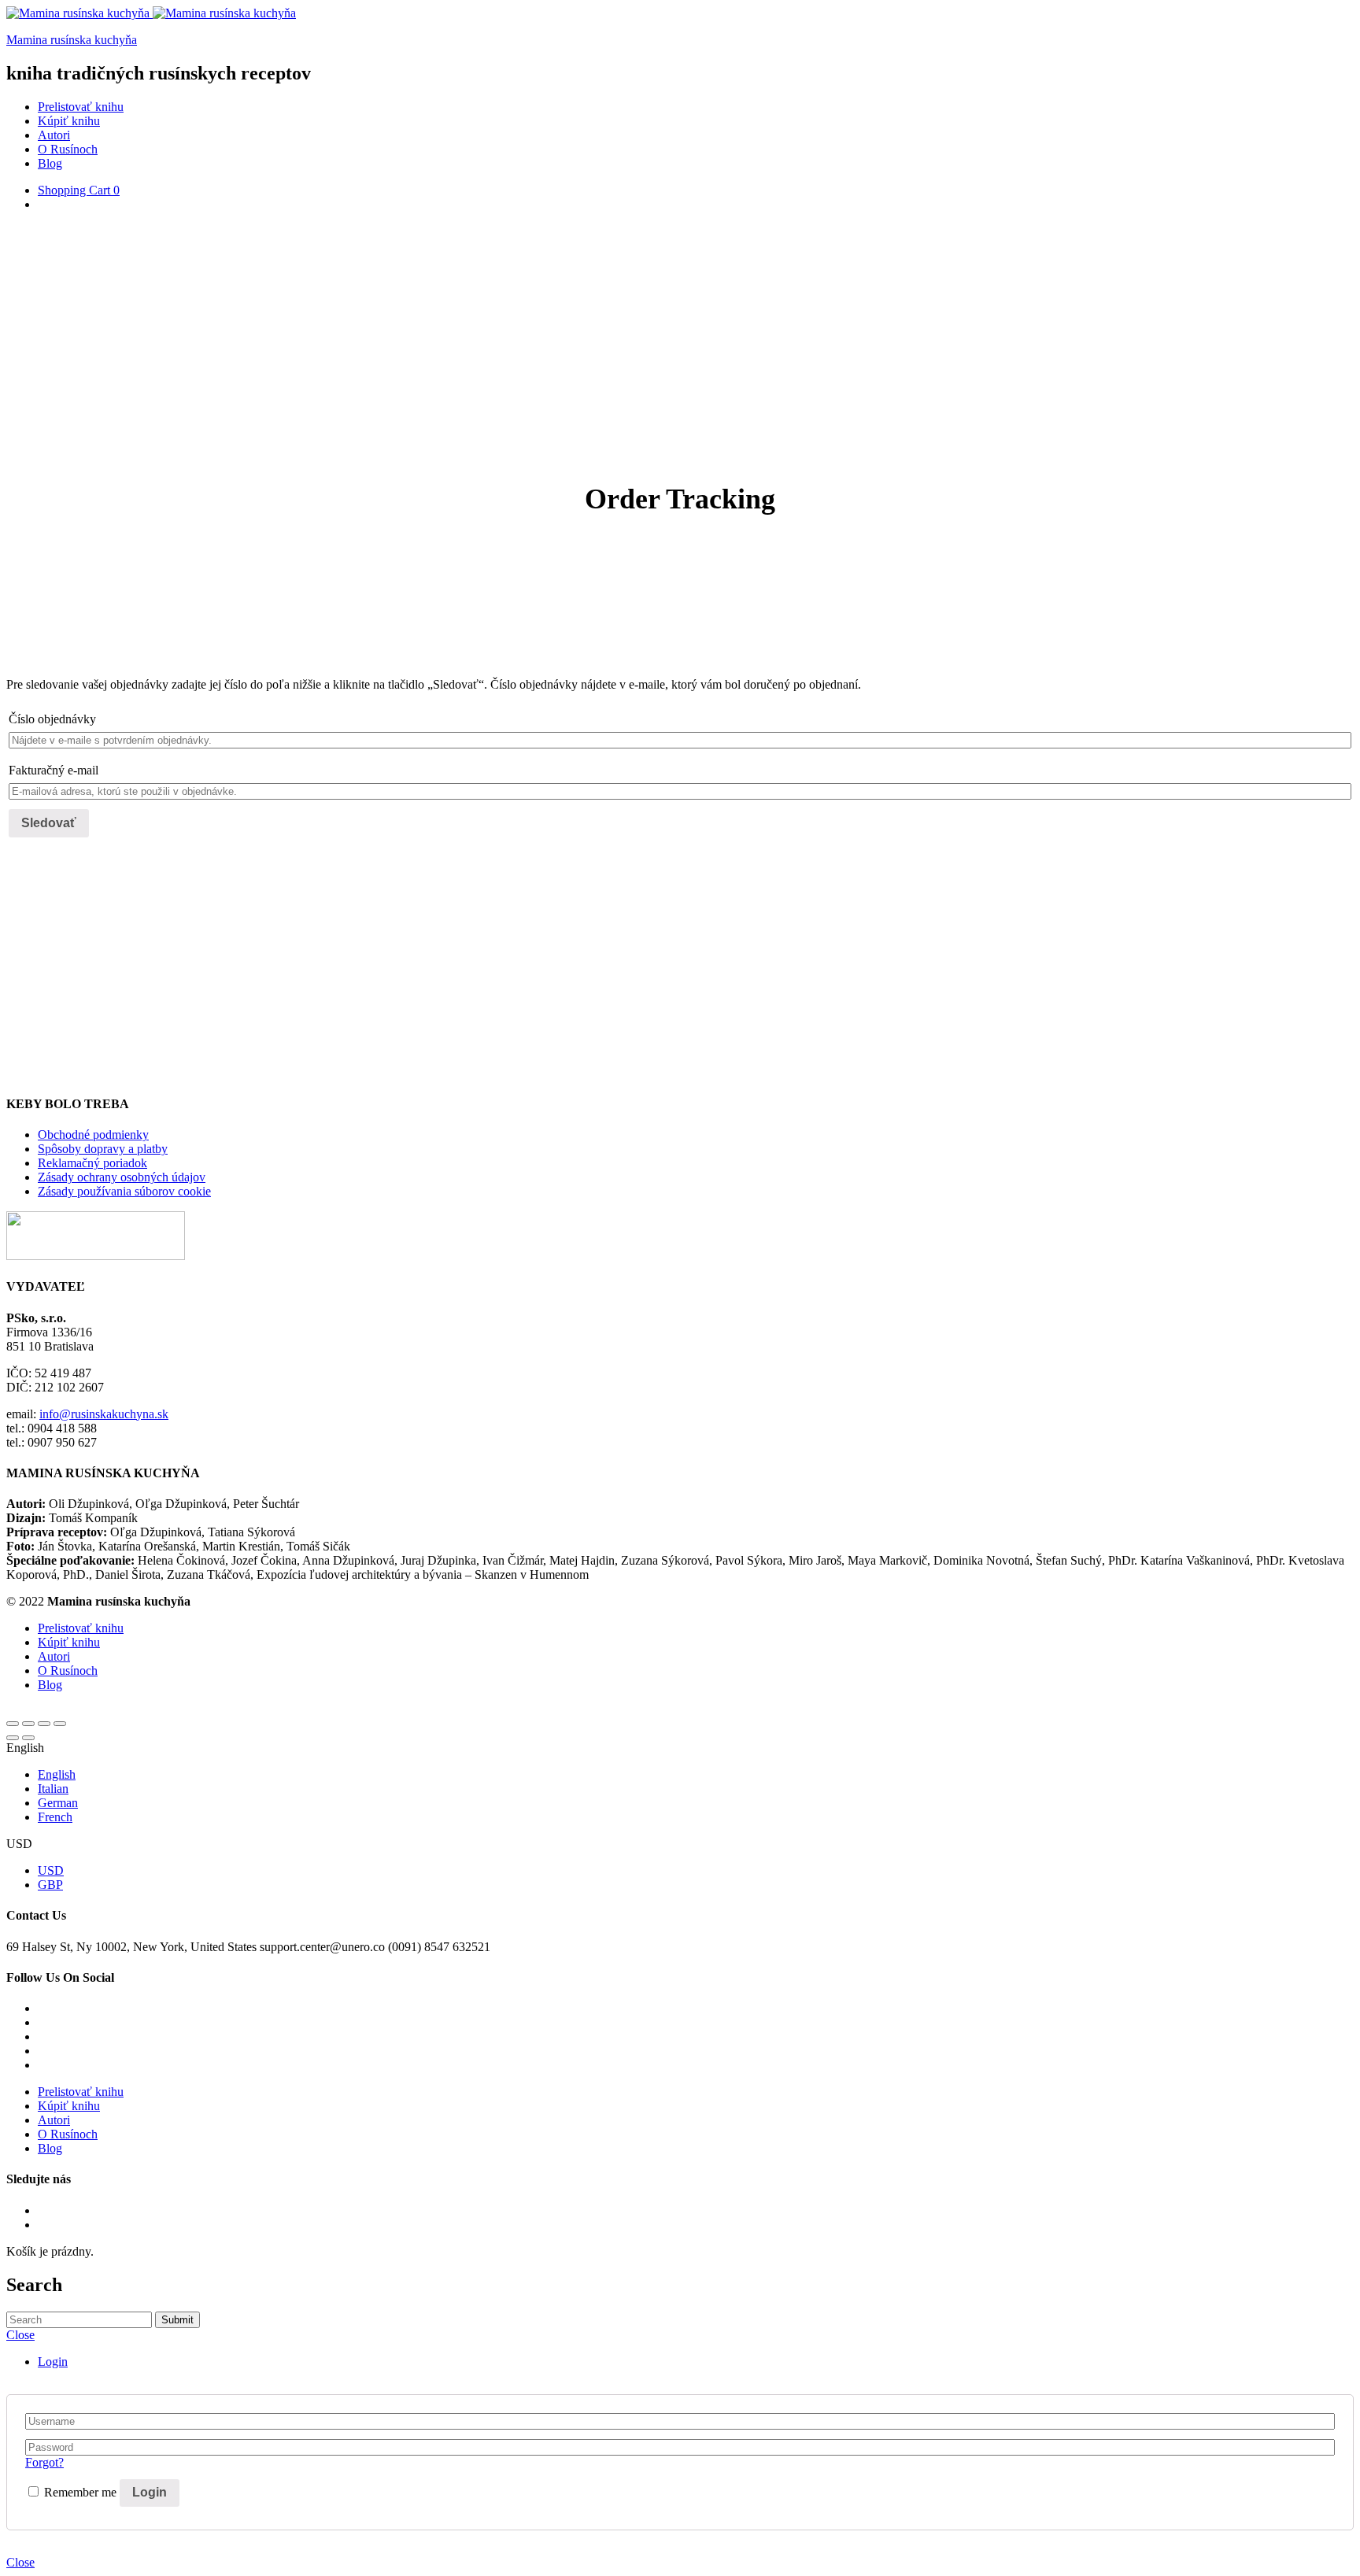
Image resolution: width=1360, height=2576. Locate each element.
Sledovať (49, 823)
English (57, 1774)
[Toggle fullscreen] (44, 1724)
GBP (50, 1885)
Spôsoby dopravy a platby (103, 1149)
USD (51, 1870)
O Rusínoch (68, 149)
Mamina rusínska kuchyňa (72, 40)
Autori (54, 135)
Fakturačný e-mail (54, 770)
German (58, 1803)
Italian (53, 1789)
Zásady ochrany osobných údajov (122, 1177)
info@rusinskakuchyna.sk (104, 1414)
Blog (50, 163)
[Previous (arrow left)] (13, 1738)
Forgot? (44, 2462)
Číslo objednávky (52, 719)
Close (20, 2562)
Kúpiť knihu (69, 121)
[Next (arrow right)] (28, 1738)
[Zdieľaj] (28, 1724)
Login (53, 2362)
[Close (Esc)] (13, 1724)
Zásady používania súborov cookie (124, 1191)
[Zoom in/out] (60, 1724)
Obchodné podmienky (93, 1135)
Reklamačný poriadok (92, 1163)
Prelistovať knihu (81, 107)
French (55, 1817)
